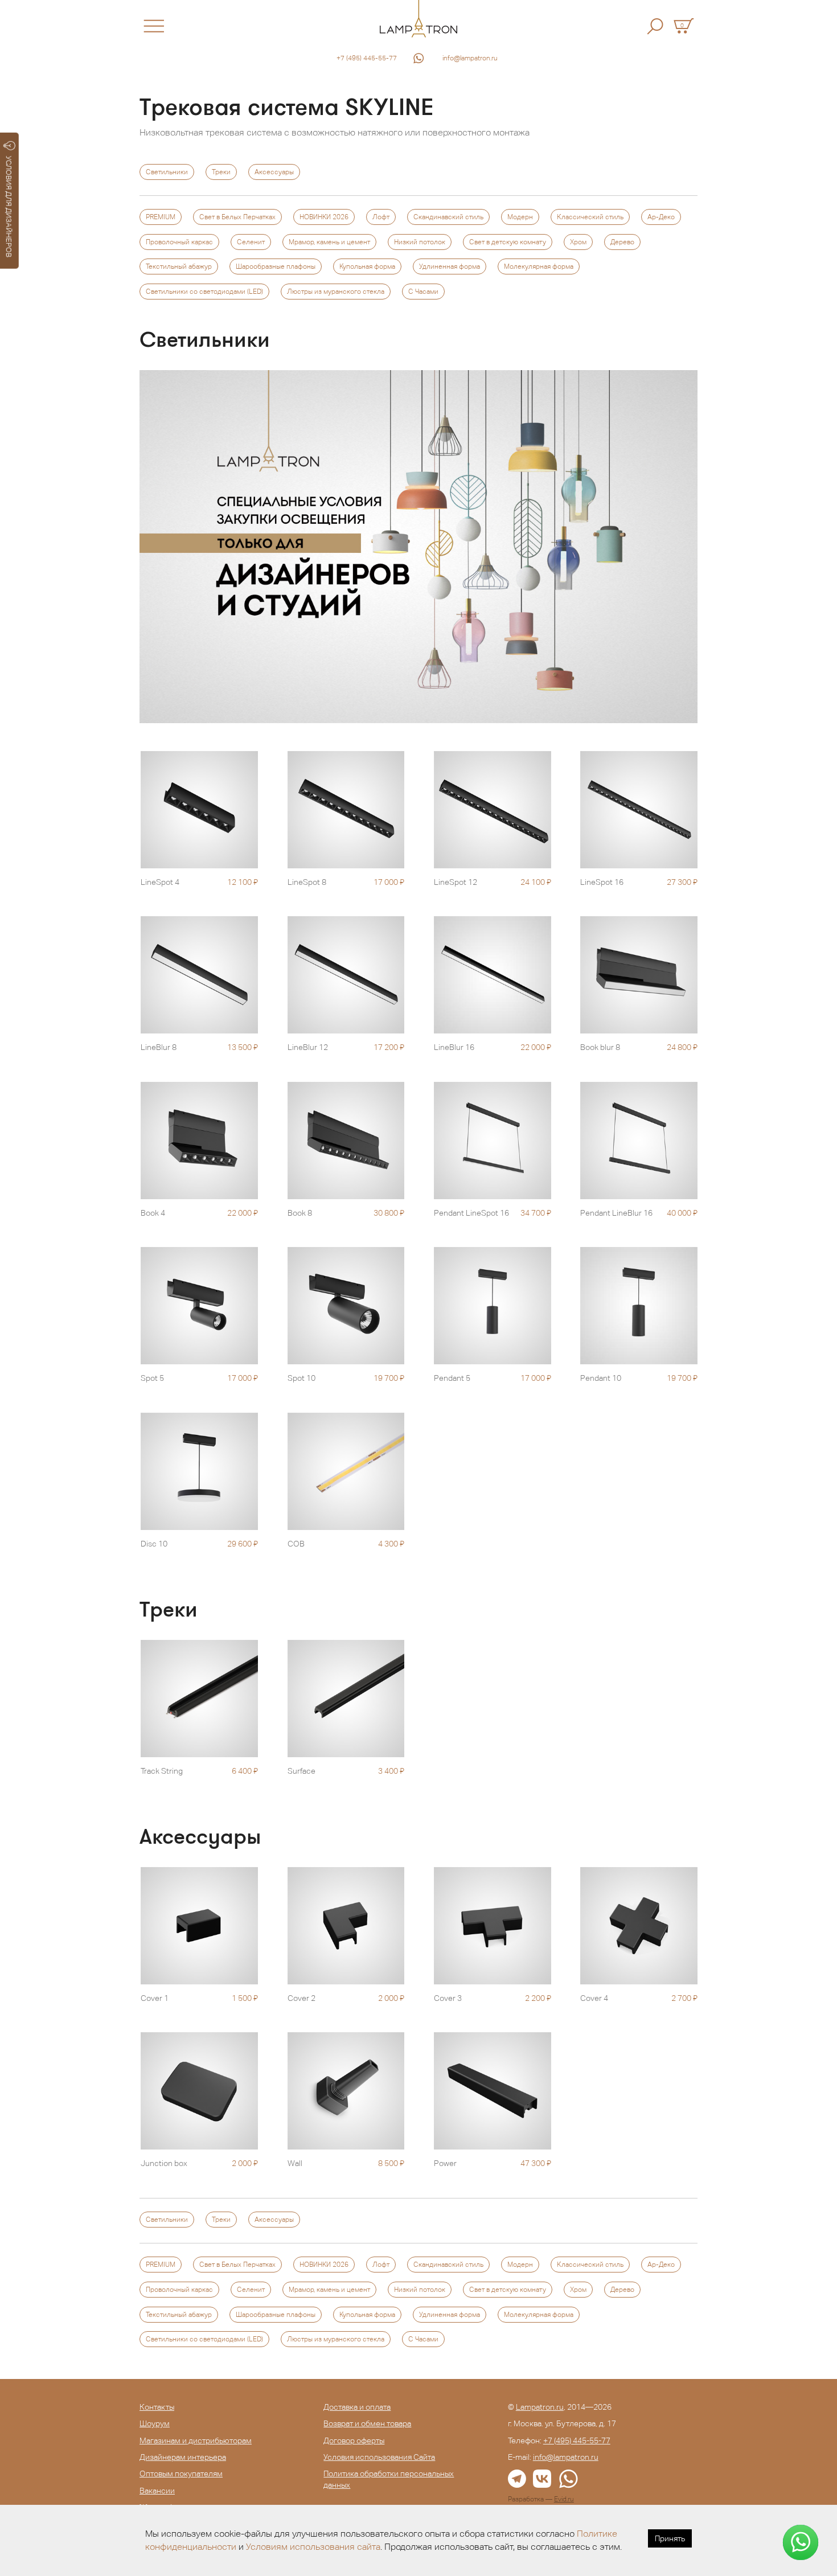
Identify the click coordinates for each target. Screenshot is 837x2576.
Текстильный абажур (179, 266)
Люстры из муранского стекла (336, 292)
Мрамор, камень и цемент (329, 242)
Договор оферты (354, 2440)
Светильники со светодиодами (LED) (204, 292)
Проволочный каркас (179, 242)
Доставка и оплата (357, 2407)
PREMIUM (161, 217)
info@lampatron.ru (470, 58)
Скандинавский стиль (448, 217)
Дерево (622, 242)
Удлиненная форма (450, 266)
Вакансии (157, 2491)
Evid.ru (564, 2499)
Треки (221, 172)
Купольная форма (367, 266)
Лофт (381, 217)
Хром (578, 242)
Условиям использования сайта (313, 2547)
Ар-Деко (661, 217)
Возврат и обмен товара (367, 2423)
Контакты (157, 2407)
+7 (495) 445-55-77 (367, 58)
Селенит (251, 242)
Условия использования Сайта (379, 2457)
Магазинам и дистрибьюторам (196, 2440)
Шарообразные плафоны (276, 266)
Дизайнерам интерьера (183, 2457)
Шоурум (155, 2423)
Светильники (167, 172)
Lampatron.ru (540, 2407)
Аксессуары (274, 172)
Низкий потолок (420, 242)
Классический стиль (590, 217)
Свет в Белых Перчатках (237, 217)
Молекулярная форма (539, 266)
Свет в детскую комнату (508, 242)
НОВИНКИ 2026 (324, 217)
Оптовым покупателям (181, 2474)
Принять (670, 2538)
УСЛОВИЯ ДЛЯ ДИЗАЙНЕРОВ (9, 207)
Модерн (520, 217)
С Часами (423, 292)
